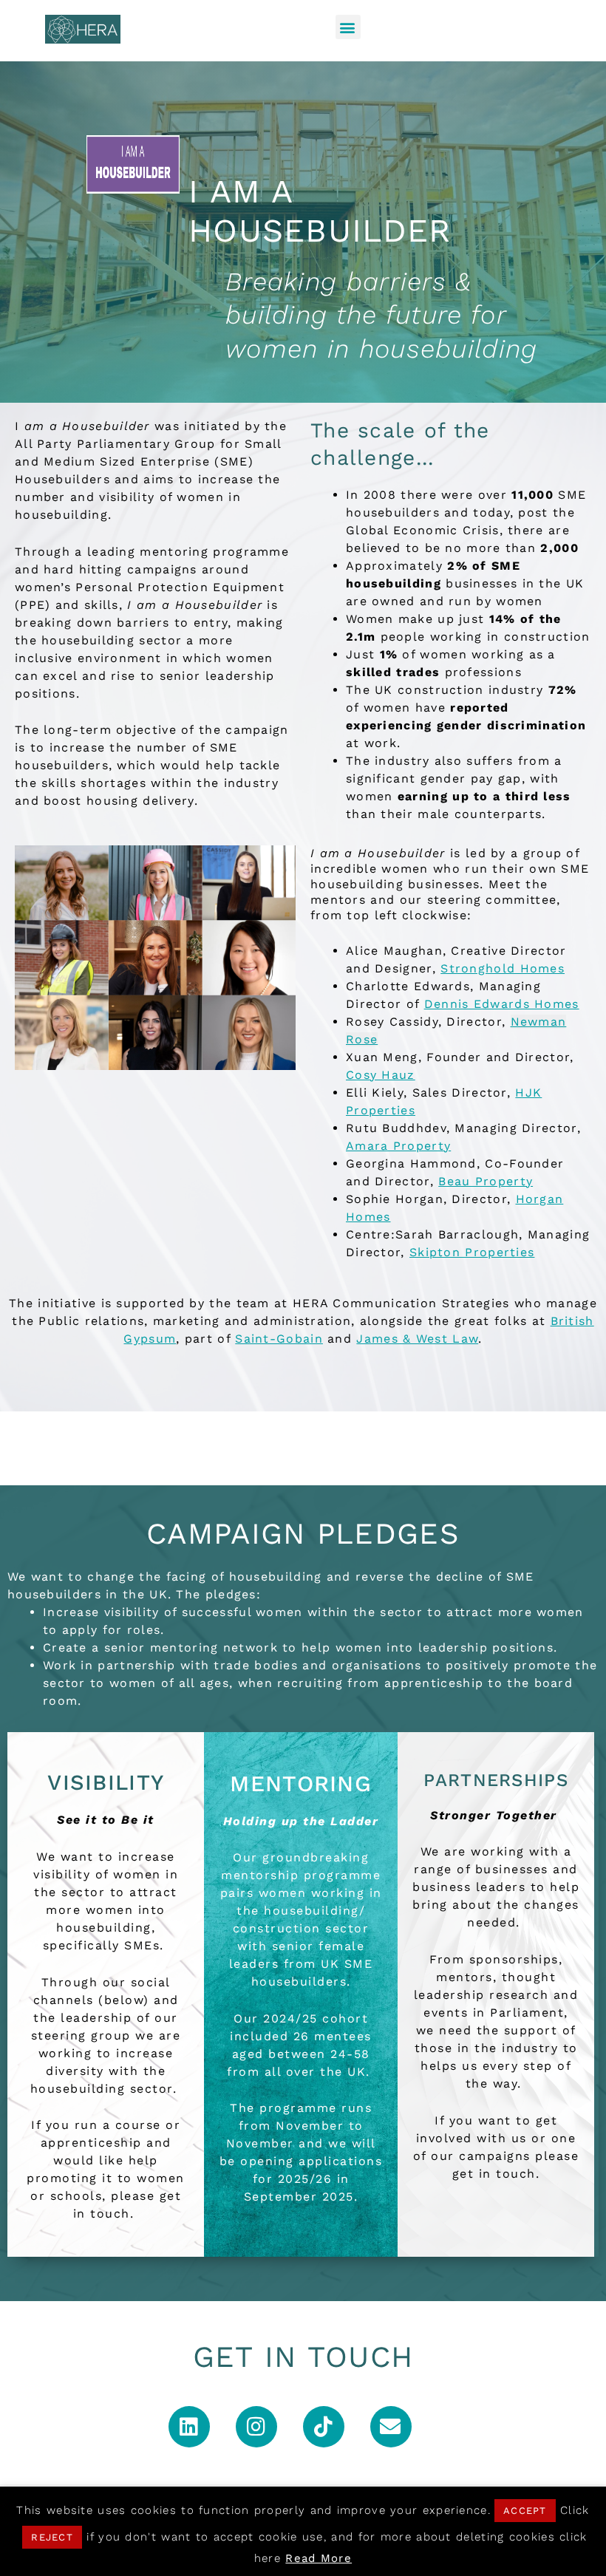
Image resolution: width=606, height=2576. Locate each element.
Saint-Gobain (279, 1339)
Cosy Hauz (381, 1075)
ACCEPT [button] (525, 2511)
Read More (319, 2558)
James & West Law (417, 1339)
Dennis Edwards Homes (502, 1004)
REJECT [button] (52, 2537)
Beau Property (486, 1181)
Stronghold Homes (503, 968)
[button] (348, 27)
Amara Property (398, 1146)
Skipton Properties (472, 1252)
